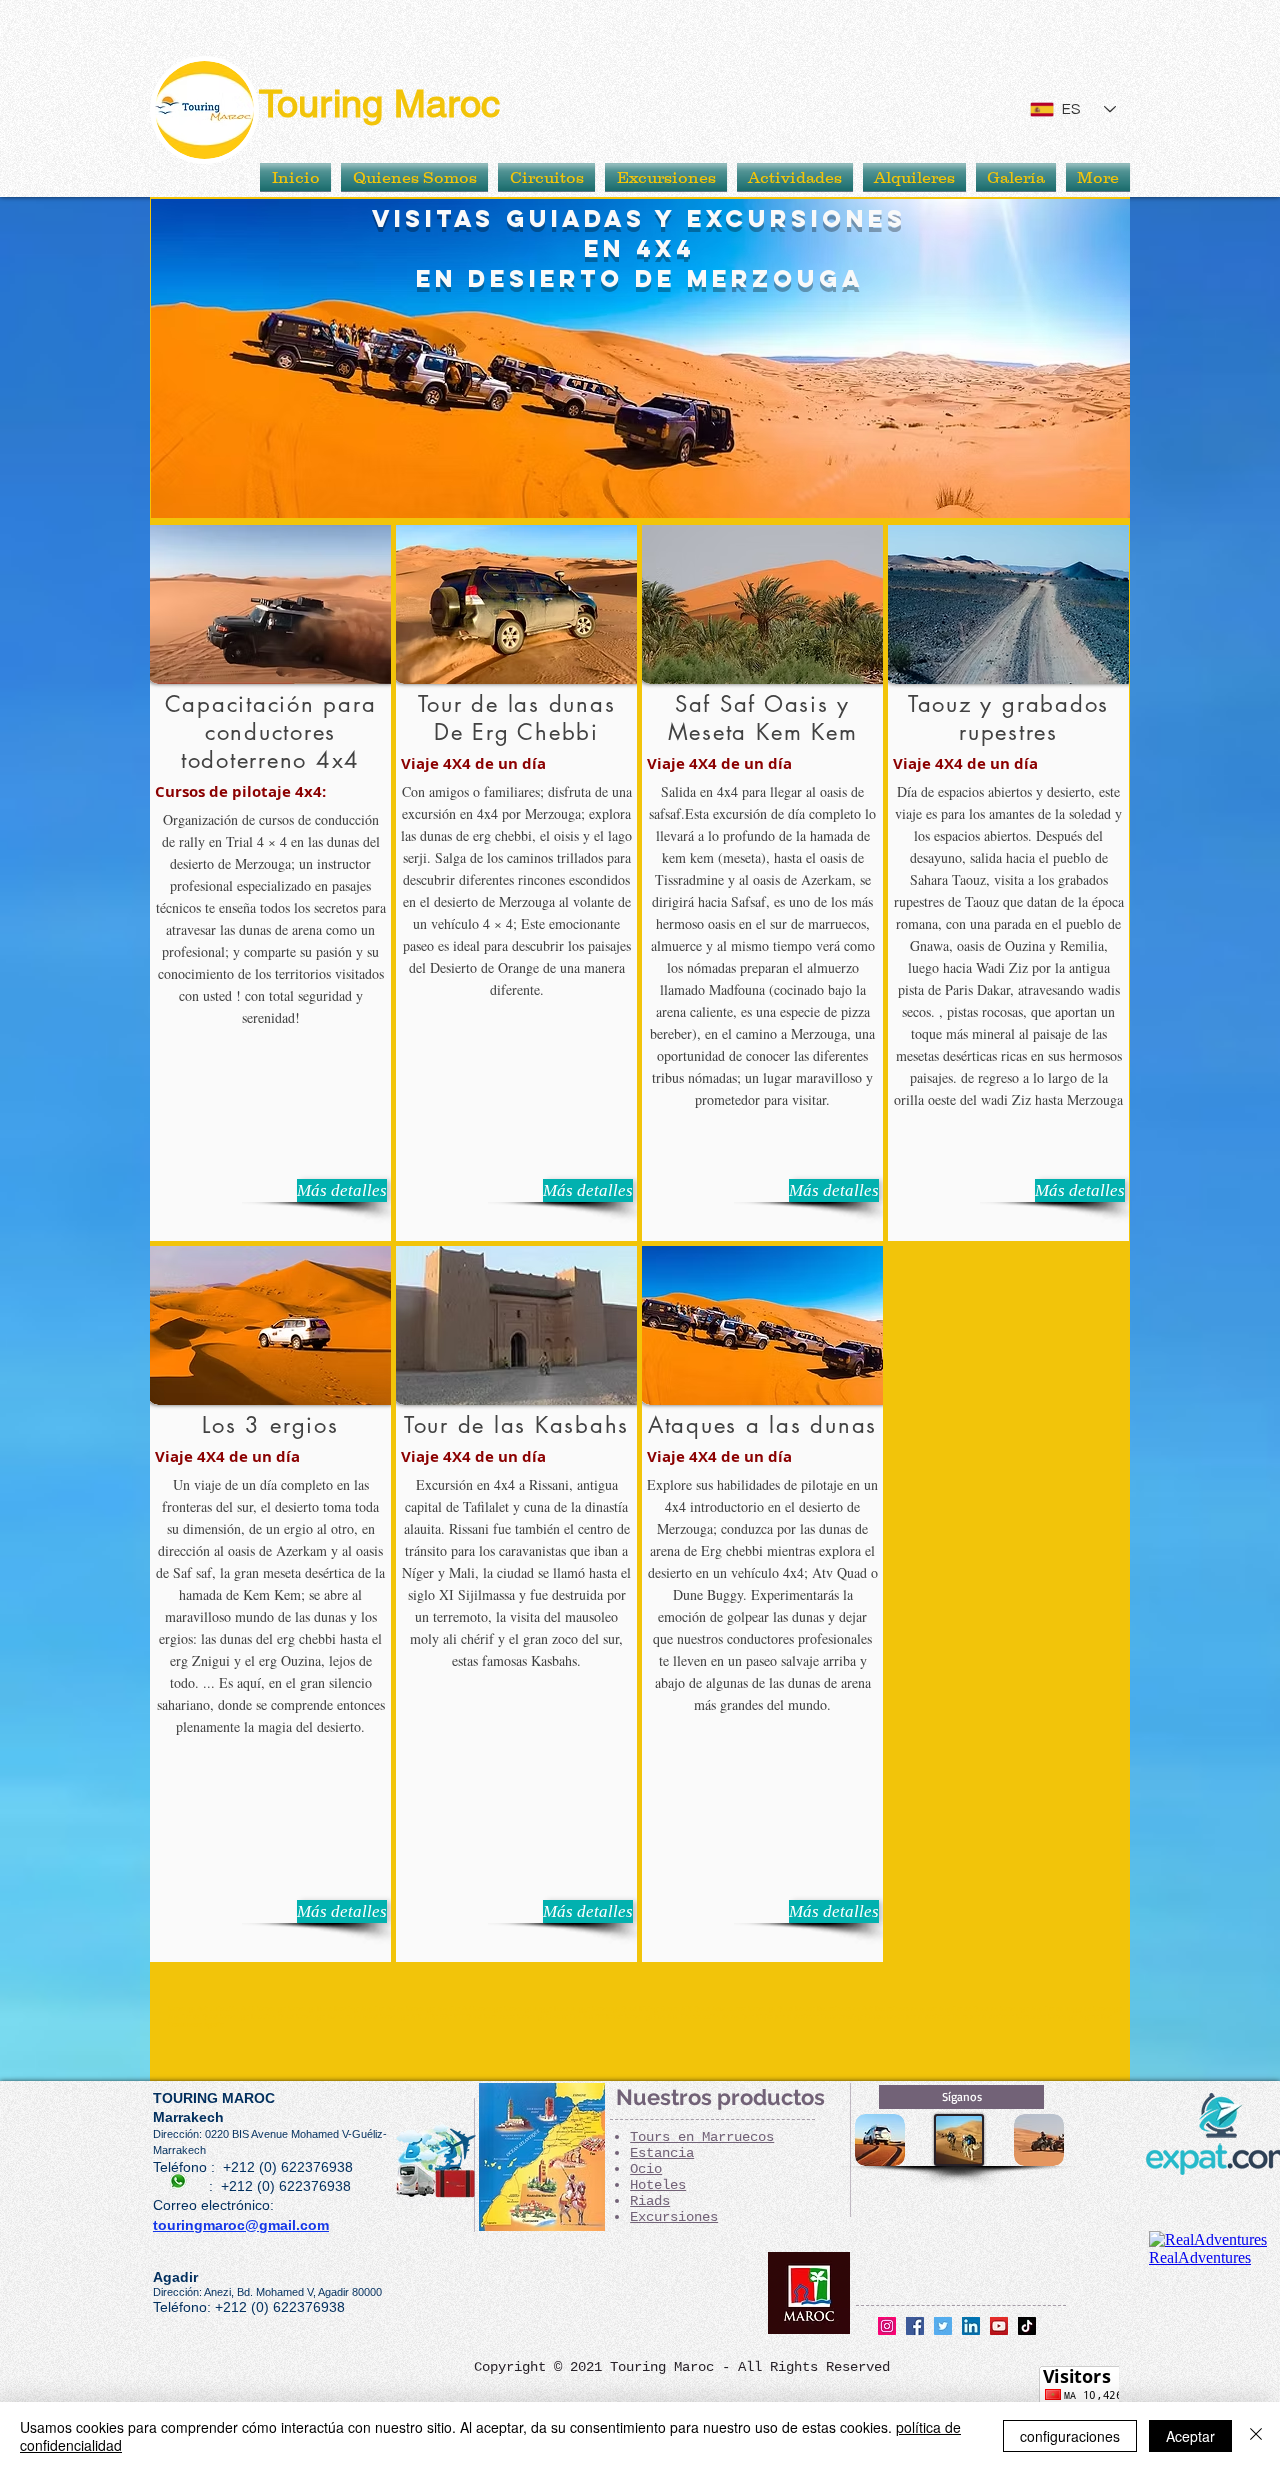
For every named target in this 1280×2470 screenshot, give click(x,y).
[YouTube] (999, 2326)
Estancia (662, 2153)
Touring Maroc (379, 104)
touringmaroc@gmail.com (241, 2225)
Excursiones (674, 2217)
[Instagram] (887, 2326)
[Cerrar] (1256, 2436)
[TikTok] (1027, 2326)
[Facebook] (915, 2326)
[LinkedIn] (971, 2326)
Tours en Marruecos (702, 2137)
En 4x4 (639, 248)
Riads (650, 2201)
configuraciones (1070, 2436)
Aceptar (1190, 2436)
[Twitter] (943, 2326)
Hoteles (658, 2185)
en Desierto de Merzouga (640, 278)
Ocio (646, 2169)
